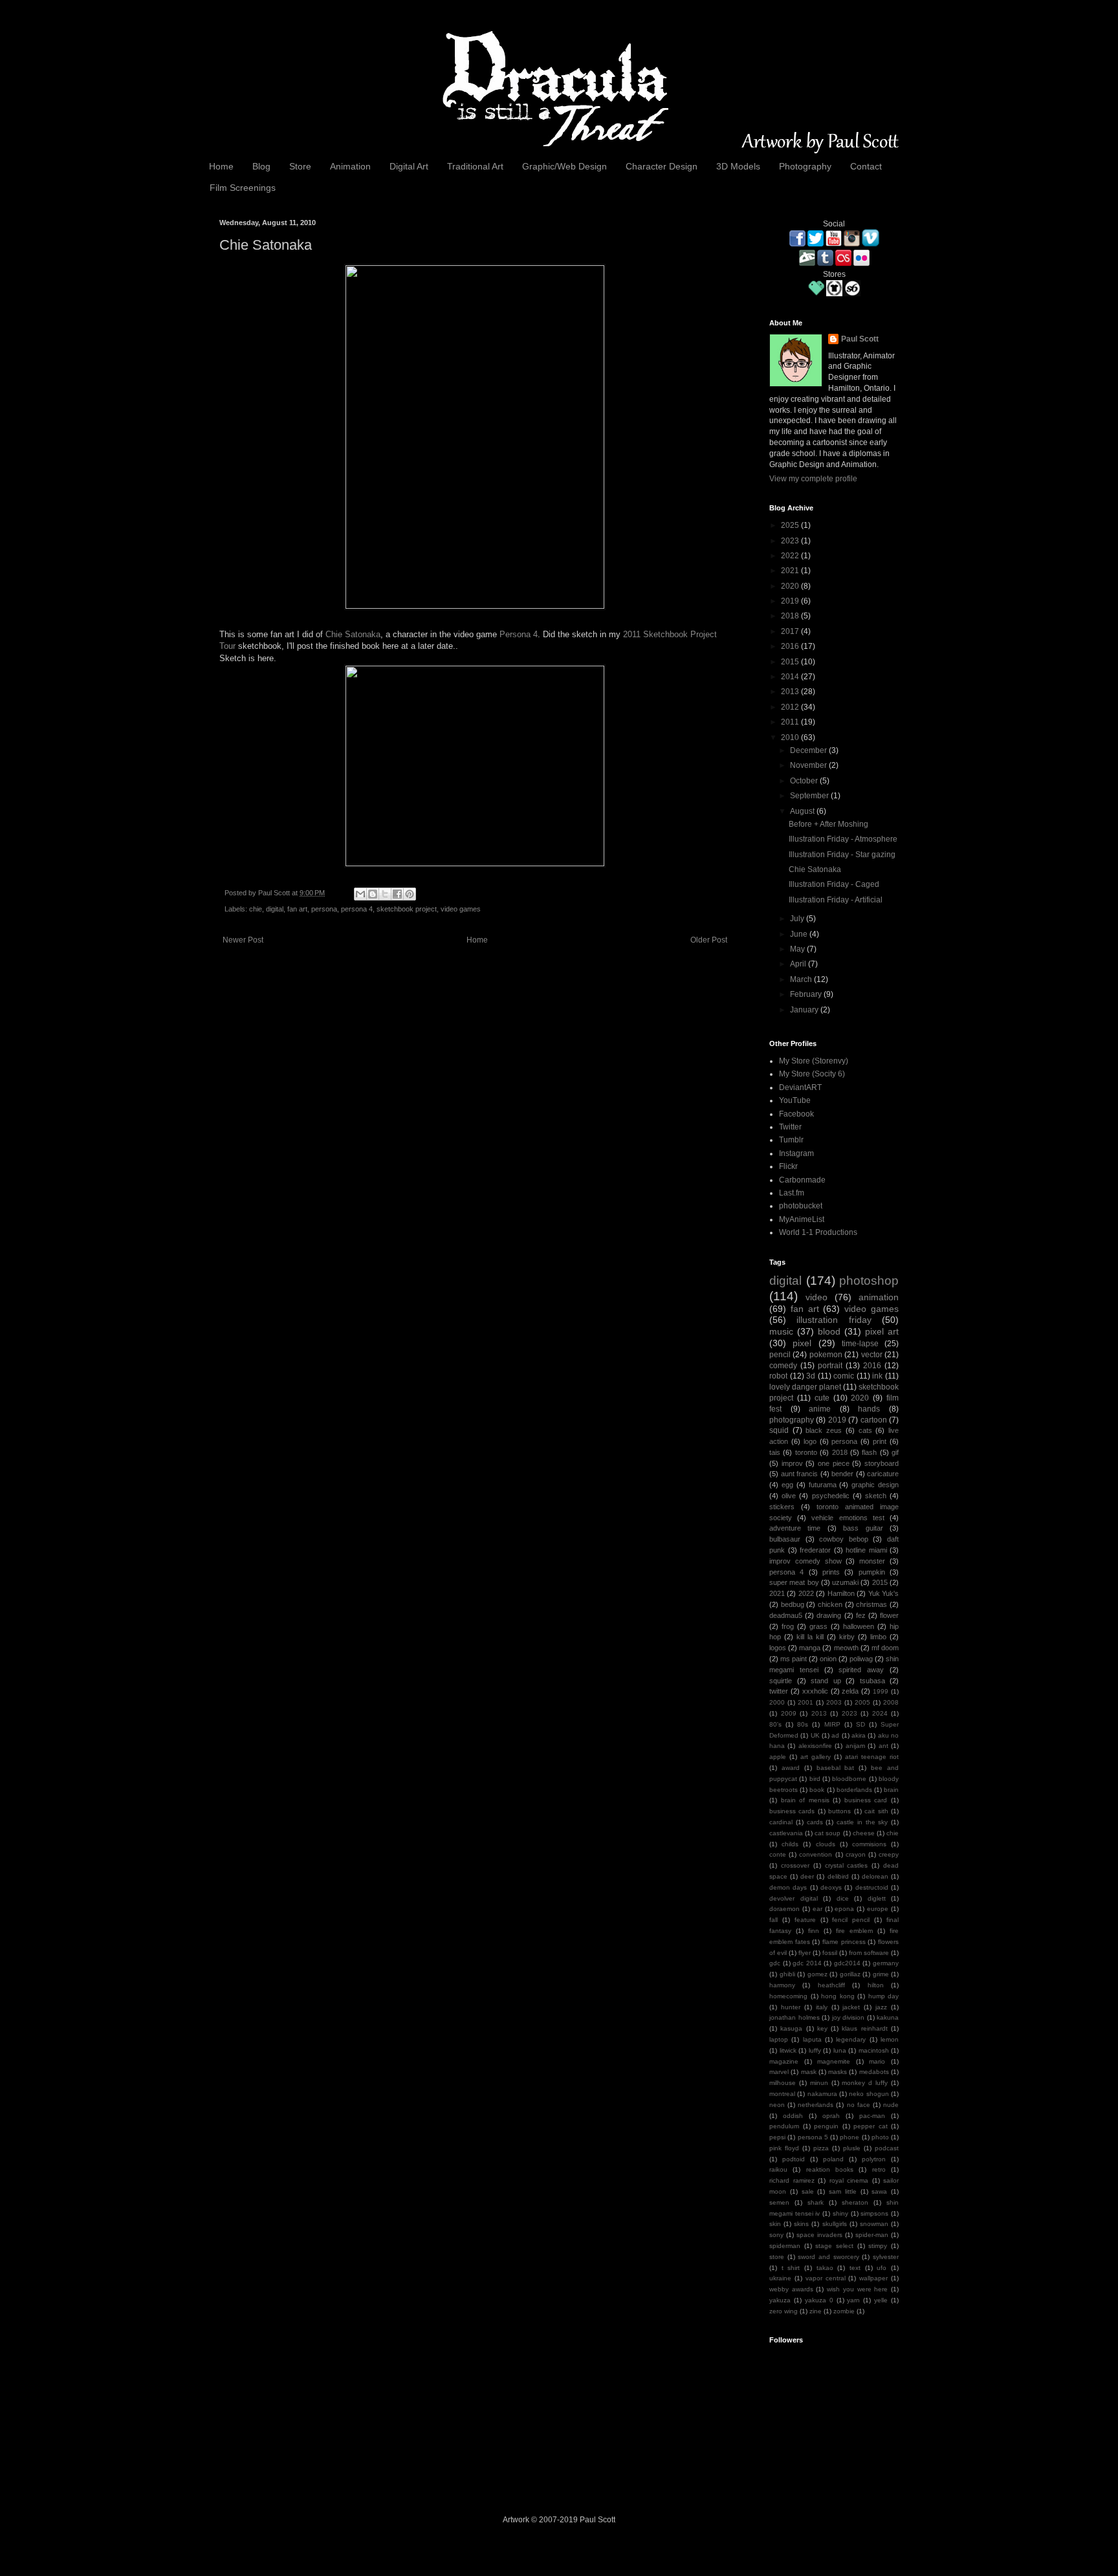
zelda (850, 1691)
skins (801, 2224)
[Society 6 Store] (852, 294)
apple (778, 1757)
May (798, 949)
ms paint (794, 1659)
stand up (826, 1681)
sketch (876, 1496)
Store (300, 166)
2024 (880, 1713)
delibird (838, 1876)
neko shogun (869, 2094)
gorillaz (850, 1974)
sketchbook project (407, 909)
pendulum (784, 2126)
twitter (779, 1691)
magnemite (834, 2061)
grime (881, 1974)
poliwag (861, 1659)
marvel (779, 2072)
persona (324, 909)
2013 (791, 692)
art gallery (816, 1757)
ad (835, 1735)
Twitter (790, 1127)
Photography (805, 166)
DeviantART (800, 1087)
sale (808, 2191)
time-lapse (860, 1344)
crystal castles (847, 1865)
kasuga (791, 2028)
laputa (812, 2039)
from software (869, 1953)
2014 (791, 677)
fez (861, 1615)
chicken (830, 1604)
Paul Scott (275, 893)
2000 (777, 1702)
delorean (875, 1876)
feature (805, 1920)
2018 (791, 616)
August (803, 811)
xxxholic (815, 1691)
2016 (791, 646)
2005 (862, 1702)
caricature (883, 1474)
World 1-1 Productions (818, 1232)
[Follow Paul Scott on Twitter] (816, 244)
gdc (775, 1963)
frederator (815, 1550)
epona (844, 1909)
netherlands (816, 2105)
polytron (874, 2159)
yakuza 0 (819, 2300)
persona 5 (813, 2137)
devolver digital (794, 1898)
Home (221, 166)
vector (872, 1355)
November (809, 765)
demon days (788, 1887)
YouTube (795, 1100)
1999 (881, 1691)
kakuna (888, 2017)
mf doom (885, 1648)
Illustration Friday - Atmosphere (843, 839)
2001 (806, 1702)
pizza (821, 2148)
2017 (791, 631)
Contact (866, 166)
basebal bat (836, 1768)
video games (461, 909)
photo (880, 2137)
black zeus (824, 1430)
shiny (840, 2213)
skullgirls (835, 2224)
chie (256, 909)
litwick (788, 2050)
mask (809, 2072)
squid (779, 1430)
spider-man (872, 2235)
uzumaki (845, 1582)
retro (879, 2169)
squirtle (781, 1681)
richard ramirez (792, 2180)
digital (275, 909)
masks (838, 2072)
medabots (874, 2072)
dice (843, 1898)
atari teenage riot (872, 1757)
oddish (793, 2116)
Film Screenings (243, 188)
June (800, 934)
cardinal (781, 1822)
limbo (878, 1637)
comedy (783, 1366)
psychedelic (831, 1496)
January (805, 1010)
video (817, 1297)
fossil (830, 1953)
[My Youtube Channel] (834, 244)
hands (869, 1409)
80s (803, 1724)
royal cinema (849, 2180)
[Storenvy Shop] (816, 294)
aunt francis (800, 1474)
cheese (864, 1833)
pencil (780, 1355)
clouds (826, 1844)
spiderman (785, 2246)
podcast (887, 2148)
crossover (795, 1865)
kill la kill (810, 1637)
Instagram (796, 1153)
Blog (261, 166)
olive (789, 1496)
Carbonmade (802, 1180)
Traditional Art (475, 166)
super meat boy (794, 1582)
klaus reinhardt (864, 2028)
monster (872, 1561)
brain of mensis (805, 1800)
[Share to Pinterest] (410, 894)
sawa (879, 2191)
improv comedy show (806, 1561)
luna (840, 2050)
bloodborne (849, 1779)
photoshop (869, 1281)
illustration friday (834, 1320)
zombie (844, 2311)
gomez (817, 1974)
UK (815, 1735)
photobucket (801, 1206)
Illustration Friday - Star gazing (842, 855)
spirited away (861, 1670)
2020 (791, 586)
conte (778, 1854)
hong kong (838, 1996)
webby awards (791, 2289)
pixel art (882, 1331)
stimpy (878, 2246)
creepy (889, 1854)
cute (822, 1398)
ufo (882, 2268)
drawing (829, 1615)
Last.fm (792, 1193)
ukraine (780, 2278)
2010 (791, 737)
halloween (859, 1626)
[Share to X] (385, 894)
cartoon (874, 1420)
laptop (779, 2039)
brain (891, 1790)
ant (883, 1746)
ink (877, 1376)
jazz (881, 2007)
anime (820, 1409)
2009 (789, 1713)
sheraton (855, 2202)
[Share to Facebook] (397, 894)
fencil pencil (851, 1920)
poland (833, 2159)
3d (811, 1376)
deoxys (831, 1887)
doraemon (784, 1909)
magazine (784, 2061)
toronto (806, 1452)
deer (807, 1876)
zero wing (784, 2311)
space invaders (819, 2235)
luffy (815, 2050)
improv (792, 1463)
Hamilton (841, 1593)
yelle (881, 2300)
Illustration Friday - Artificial (836, 900)
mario (877, 2061)
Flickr (788, 1166)
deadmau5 (786, 1615)
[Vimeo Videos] (871, 244)
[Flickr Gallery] (861, 263)
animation (879, 1297)
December (809, 750)
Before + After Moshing (828, 824)
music (781, 1331)
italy (822, 2007)
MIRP (832, 1724)
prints (831, 1572)
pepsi (777, 2137)
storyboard (882, 1463)
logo (810, 1441)
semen (779, 2202)
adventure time (795, 1528)
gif (895, 1452)
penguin (826, 2126)
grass (818, 1626)
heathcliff (831, 1985)
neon (777, 2105)
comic (844, 1376)
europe (878, 1909)
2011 (791, 722)
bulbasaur (785, 1539)
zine (816, 2311)
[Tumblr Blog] (825, 263)
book (817, 1790)
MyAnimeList (802, 1219)
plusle (852, 2148)
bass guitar (863, 1528)
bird (815, 1779)
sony (776, 2235)
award (791, 1768)
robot (778, 1376)
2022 (791, 556)
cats (865, 1430)
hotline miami (866, 1550)
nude (891, 2105)
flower (889, 1615)
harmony (782, 1985)
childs (790, 1844)
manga (810, 1648)
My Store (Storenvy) (814, 1061)
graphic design (875, 1485)
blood (829, 1331)
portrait (830, 1366)
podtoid (794, 2159)
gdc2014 (847, 1963)
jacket (851, 2007)
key (822, 2028)
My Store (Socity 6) (812, 1074)
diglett (877, 1898)
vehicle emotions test (848, 1518)
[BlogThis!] (373, 894)
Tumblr (791, 1140)
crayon (856, 1854)
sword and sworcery (828, 2257)
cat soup (828, 1833)
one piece (834, 1463)
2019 (791, 601)
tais (775, 1452)
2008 (891, 1702)
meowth (846, 1648)
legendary (851, 2039)
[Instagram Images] (852, 244)
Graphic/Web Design (564, 166)
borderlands (854, 1790)
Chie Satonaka (353, 634)
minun (819, 2083)
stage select (834, 2246)
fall (773, 1920)
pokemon (826, 1355)
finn (814, 1931)
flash (869, 1452)
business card (866, 1800)
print (880, 1441)
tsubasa (872, 1681)
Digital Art (409, 166)
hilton (876, 1985)
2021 (791, 571)
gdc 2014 (807, 1963)
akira (859, 1735)
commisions (869, 1844)
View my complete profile (813, 479)
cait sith (876, 1811)
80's (775, 1724)
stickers (782, 1507)
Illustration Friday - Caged (834, 884)
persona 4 (357, 909)
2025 (791, 525)
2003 (834, 1702)
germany (886, 1963)
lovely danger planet (805, 1387)
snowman (874, 2224)
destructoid (872, 1887)
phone (849, 2137)
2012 (791, 707)
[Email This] (360, 894)
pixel (802, 1343)
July (798, 919)
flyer (805, 1953)
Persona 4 (519, 634)
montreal (782, 2094)
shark (816, 2202)
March (802, 979)
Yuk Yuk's (883, 1593)
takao (825, 2268)
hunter (791, 2007)
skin (775, 2224)
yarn (853, 2300)
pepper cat (871, 2126)
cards (815, 1822)
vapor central (826, 2278)
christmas (871, 1604)
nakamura (822, 2094)
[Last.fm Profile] (843, 263)
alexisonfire (815, 1746)
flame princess (844, 1942)
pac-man (872, 2116)
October (805, 781)
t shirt (791, 2268)
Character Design (662, 166)
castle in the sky (862, 1822)
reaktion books (830, 2169)
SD (860, 1724)
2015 (791, 662)
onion (828, 1659)
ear (817, 1909)
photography (792, 1420)
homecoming (788, 1996)
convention (816, 1854)
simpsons (874, 2213)
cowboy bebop (844, 1539)
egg (787, 1485)
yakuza (780, 2300)
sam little (843, 2191)
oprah (831, 2116)
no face (859, 2105)
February (807, 994)
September (810, 796)
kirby (847, 1637)
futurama (823, 1485)
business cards (792, 1811)
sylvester (886, 2257)
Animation (350, 166)
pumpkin (872, 1572)
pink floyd (784, 2148)
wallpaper (873, 2278)
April (799, 964)
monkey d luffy (865, 2083)
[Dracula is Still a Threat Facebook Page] (797, 244)
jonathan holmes (795, 2017)
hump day (884, 1996)
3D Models (738, 166)
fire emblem (854, 1931)
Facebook (796, 1114)
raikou (778, 2169)
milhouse (783, 2083)
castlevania (786, 1833)
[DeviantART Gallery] (807, 263)
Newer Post (243, 940)
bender (842, 1474)
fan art (297, 909)
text (855, 2268)
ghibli (787, 1974)
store (777, 2257)
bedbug (793, 1604)
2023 (791, 541)
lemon (890, 2039)
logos (778, 1648)
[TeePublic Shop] (834, 294)
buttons (839, 1811)
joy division (849, 2017)
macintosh (874, 2050)
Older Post (709, 940)
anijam (855, 1746)
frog (788, 1626)
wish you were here (857, 2289)
